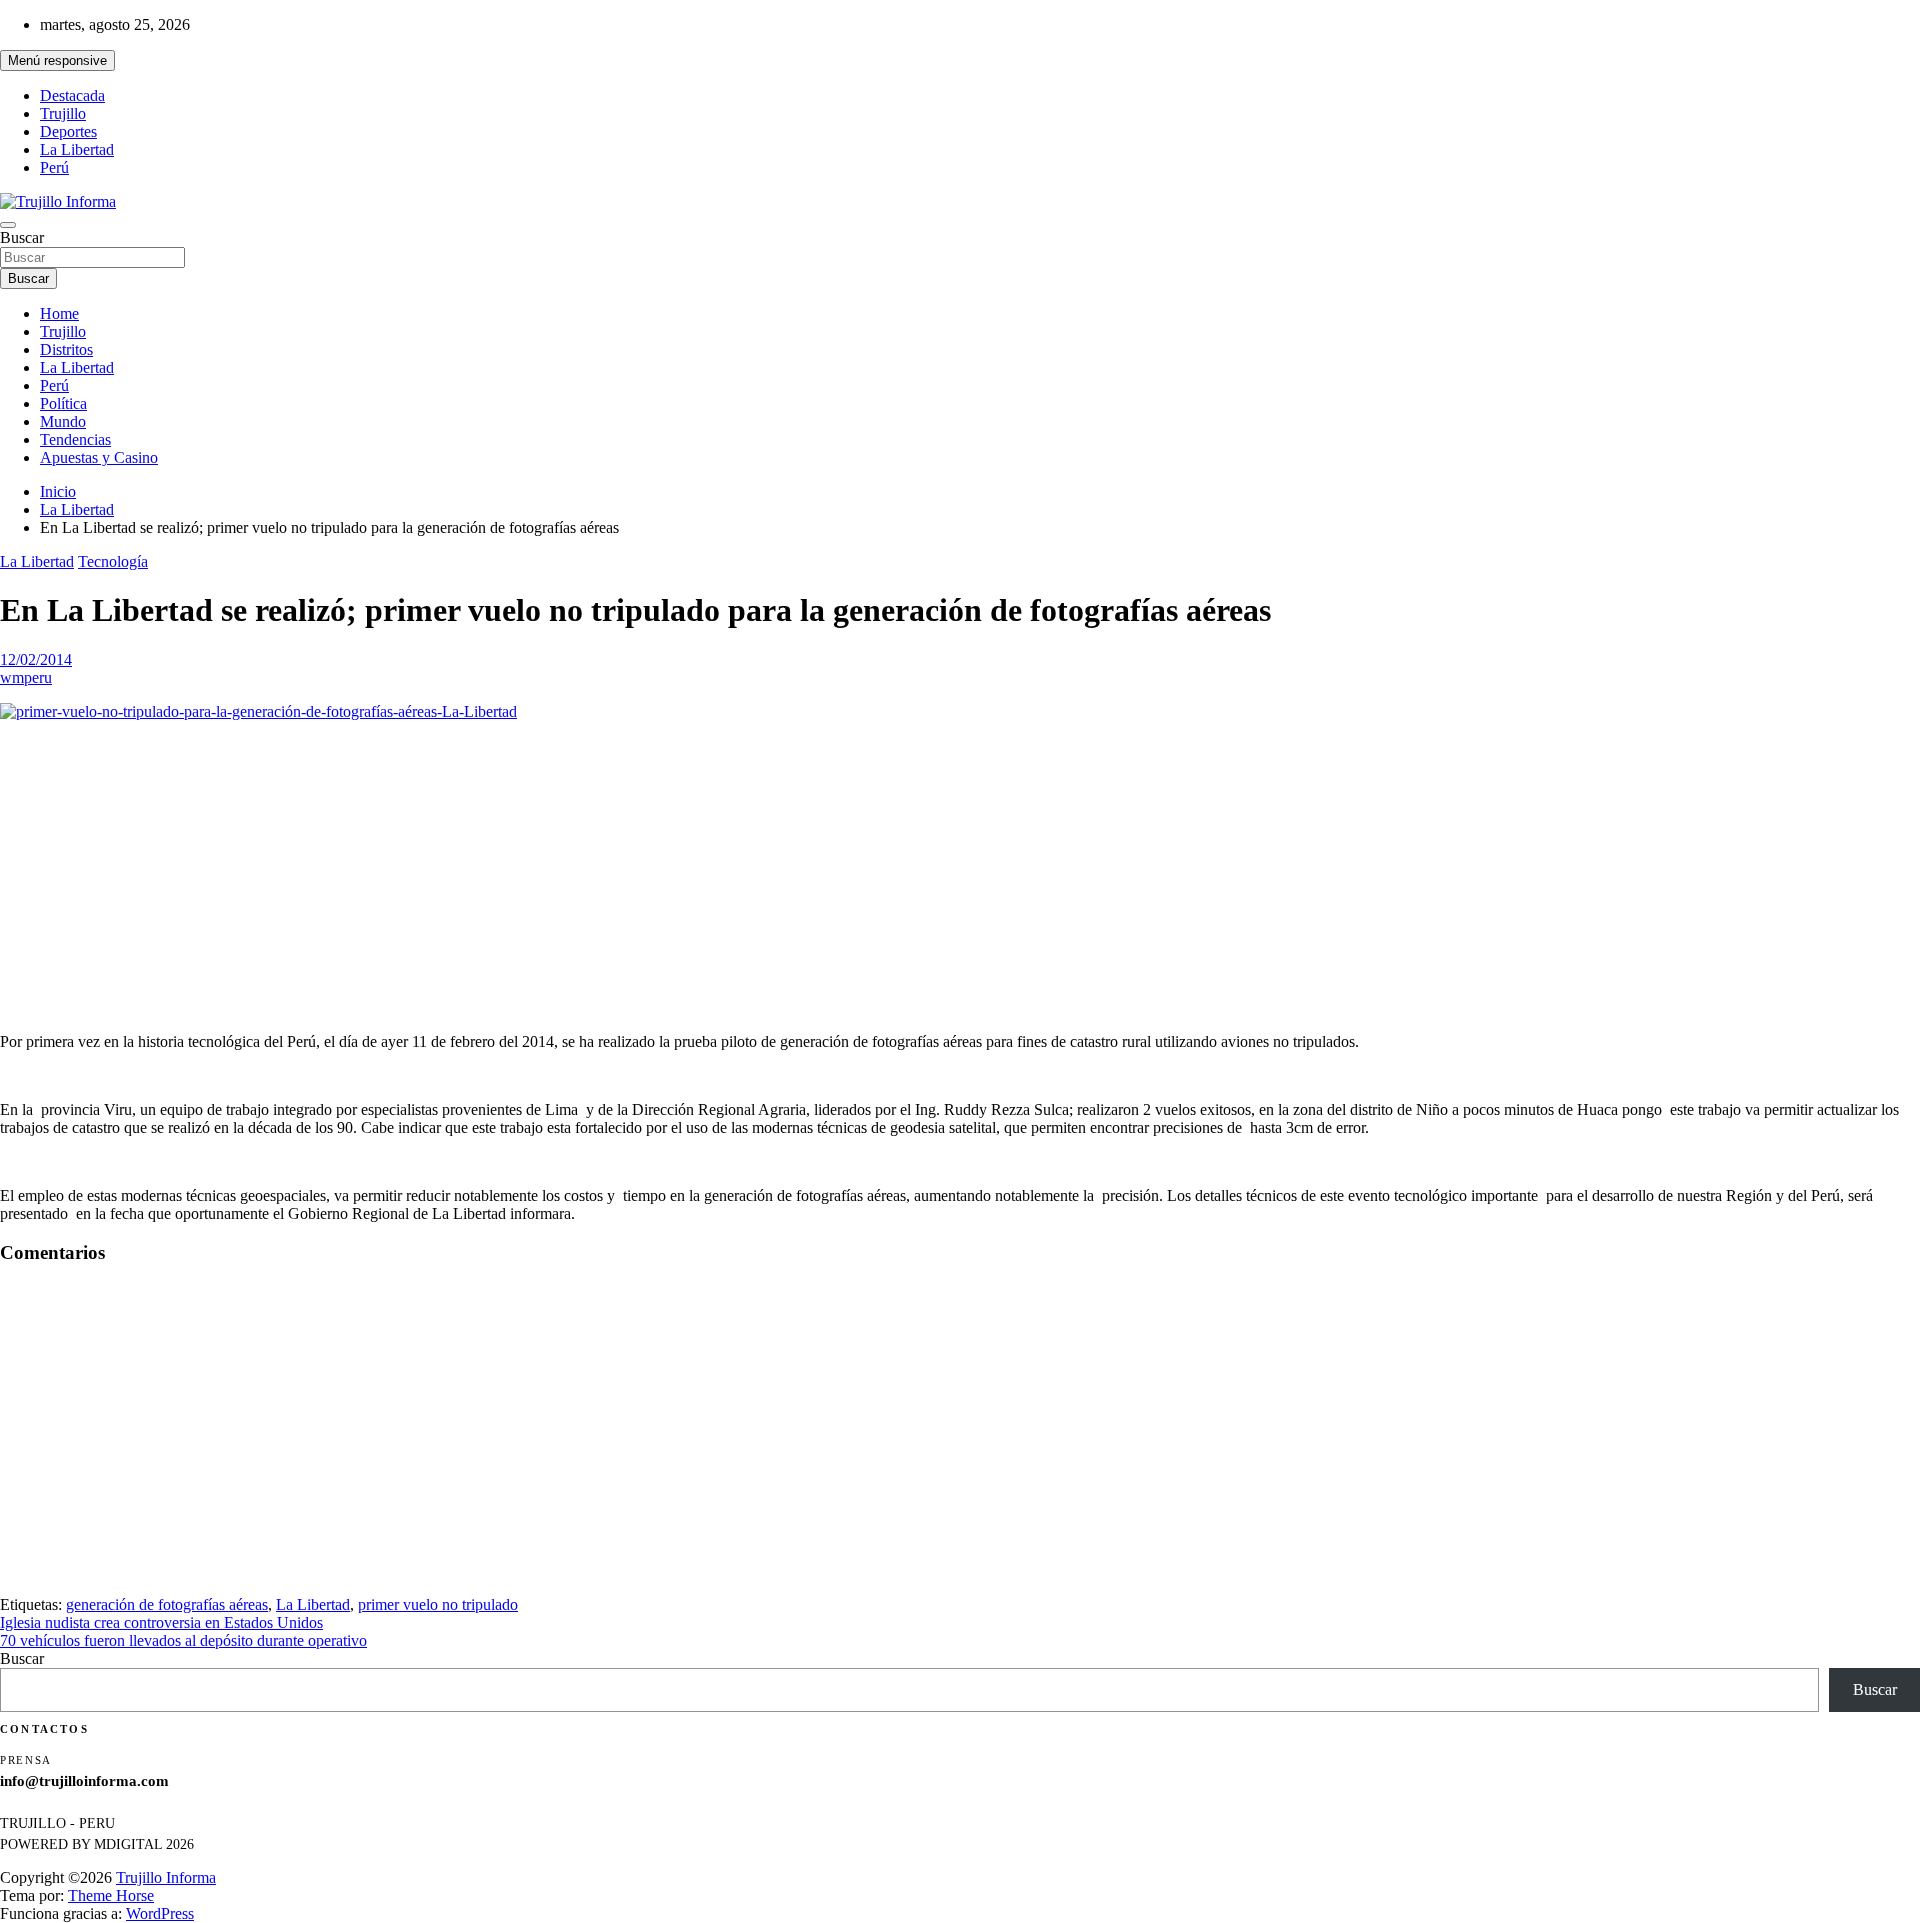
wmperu (26, 677)
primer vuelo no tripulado (438, 1604)
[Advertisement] (960, 877)
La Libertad (77, 149)
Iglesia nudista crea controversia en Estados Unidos (161, 1622)
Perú (54, 167)
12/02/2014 (36, 659)
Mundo (63, 421)
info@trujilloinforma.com (84, 1781)
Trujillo (63, 113)
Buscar (22, 237)
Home (59, 313)
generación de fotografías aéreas (167, 1604)
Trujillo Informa (166, 1877)
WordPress (160, 1913)
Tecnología (113, 561)
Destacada (72, 95)
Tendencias (75, 439)
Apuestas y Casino (99, 457)
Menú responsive (57, 60)
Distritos (66, 349)
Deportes (68, 131)
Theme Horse (111, 1895)
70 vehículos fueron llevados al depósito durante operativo (183, 1640)
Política (63, 403)
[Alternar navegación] (8, 225)
